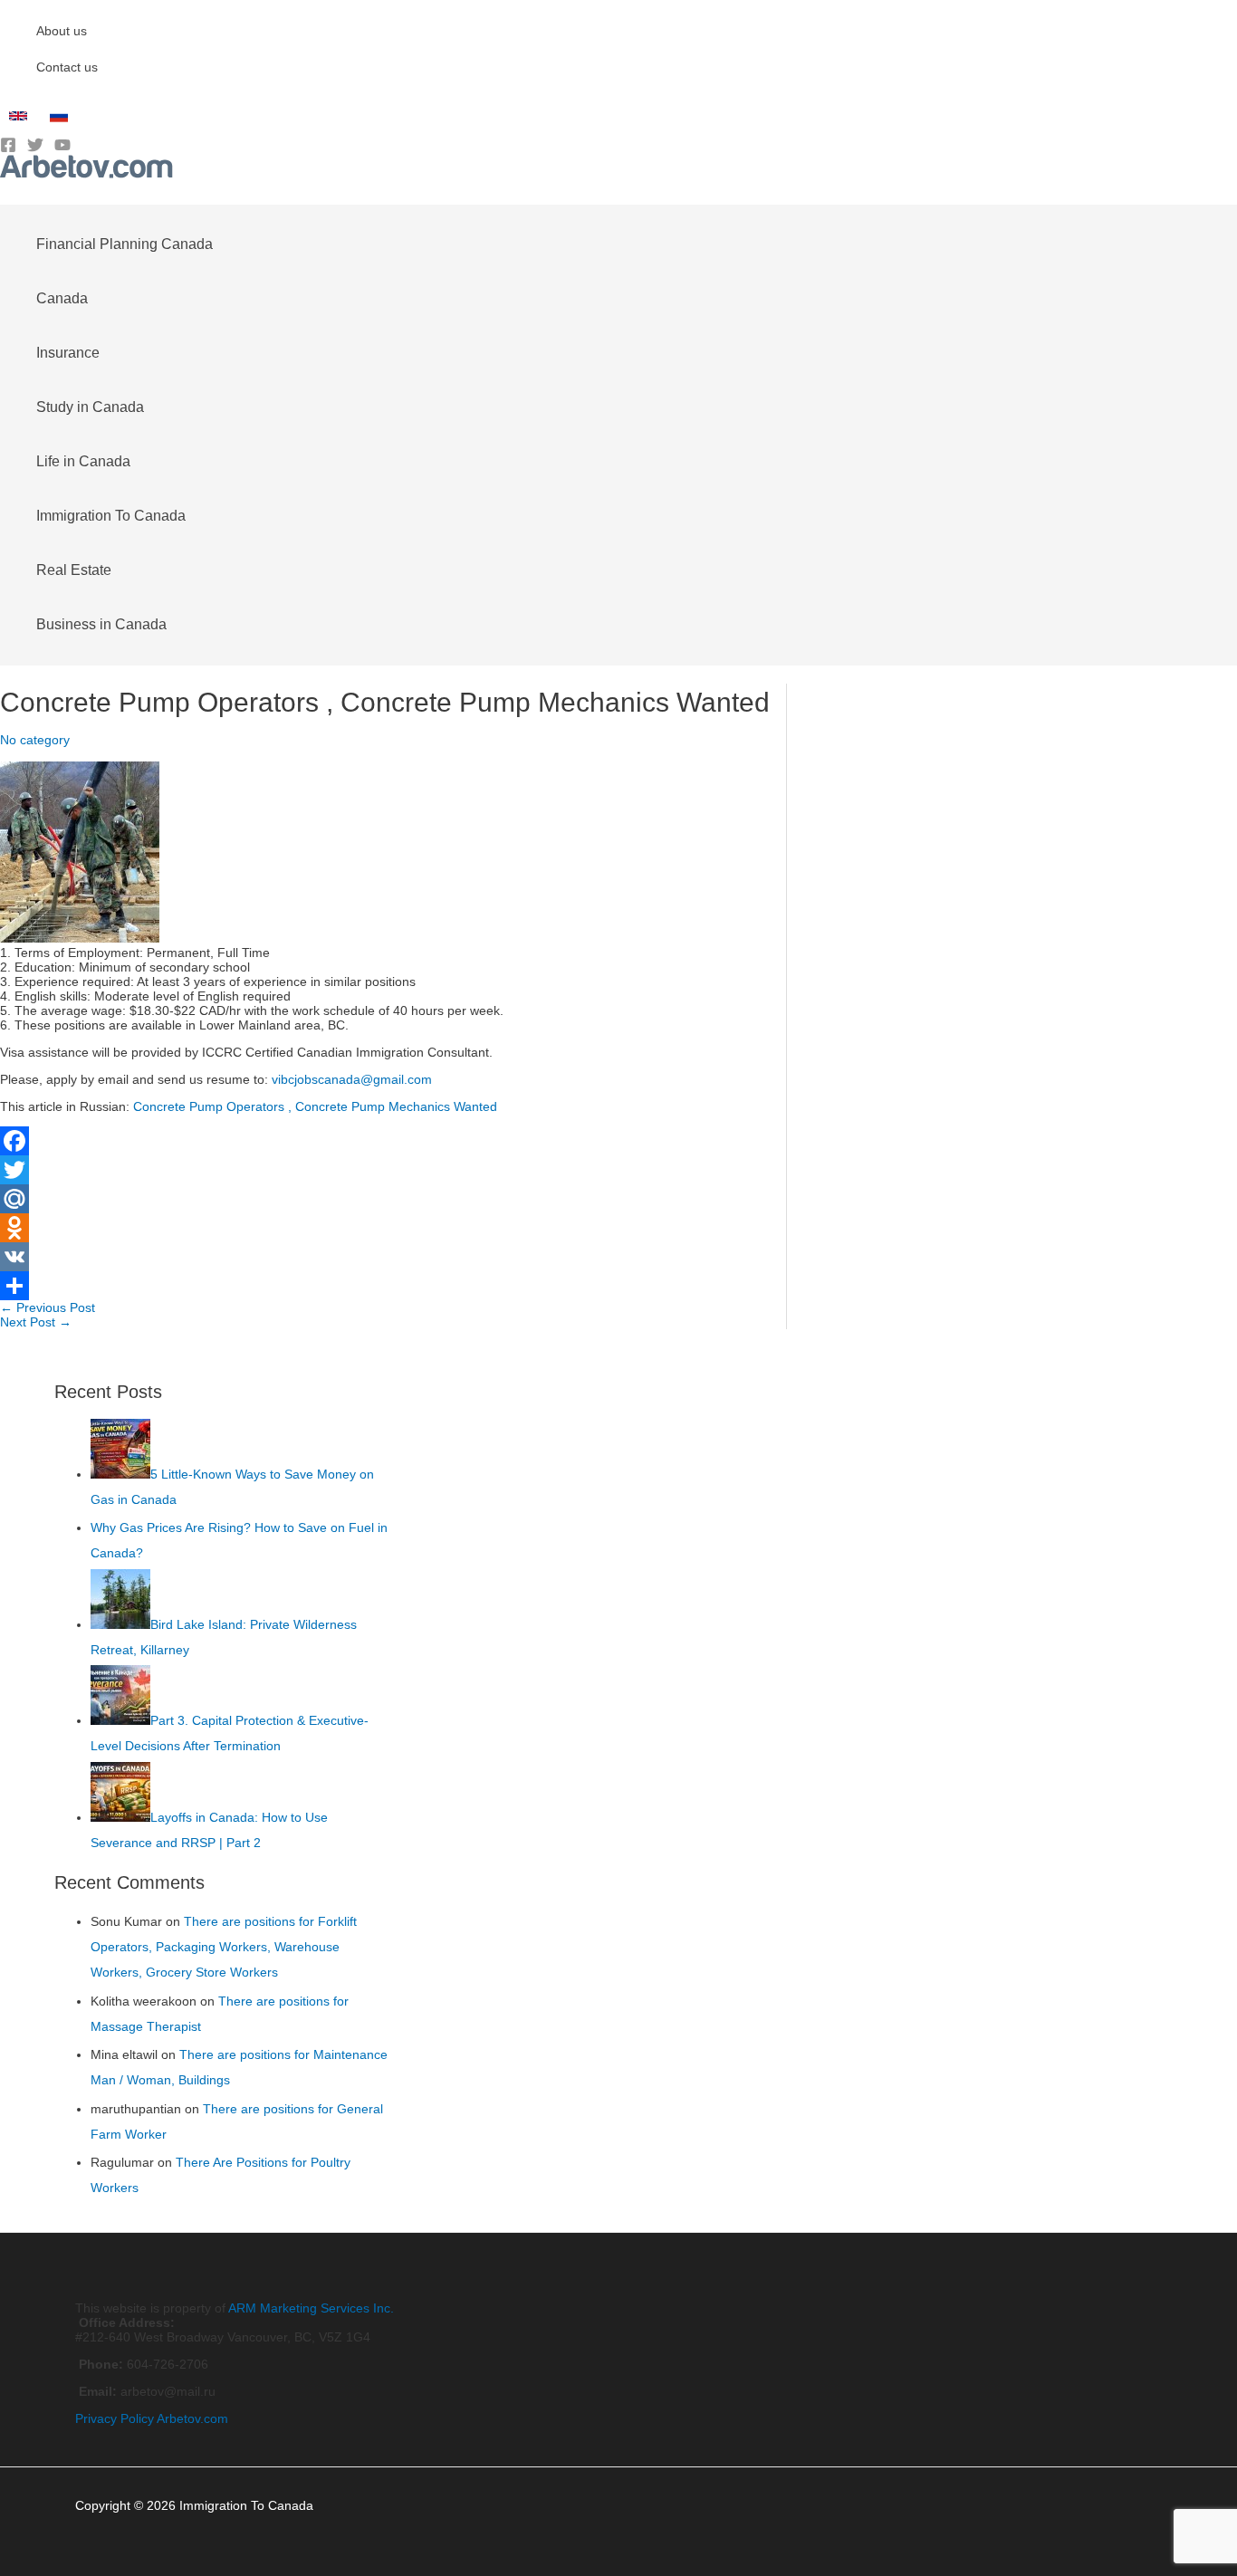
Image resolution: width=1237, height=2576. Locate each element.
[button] (6, 191)
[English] (20, 120)
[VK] (393, 1257)
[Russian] (61, 120)
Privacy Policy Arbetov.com (152, 2418)
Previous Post (48, 1307)
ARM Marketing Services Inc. (311, 2308)
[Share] (393, 1286)
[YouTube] (62, 148)
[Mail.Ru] (393, 1199)
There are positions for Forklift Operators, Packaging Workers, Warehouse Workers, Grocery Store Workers (224, 1947)
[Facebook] (8, 148)
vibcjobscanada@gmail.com (352, 1079)
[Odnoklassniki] (393, 1228)
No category (35, 740)
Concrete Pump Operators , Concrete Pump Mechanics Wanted (315, 1106)
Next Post (36, 1322)
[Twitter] (35, 148)
